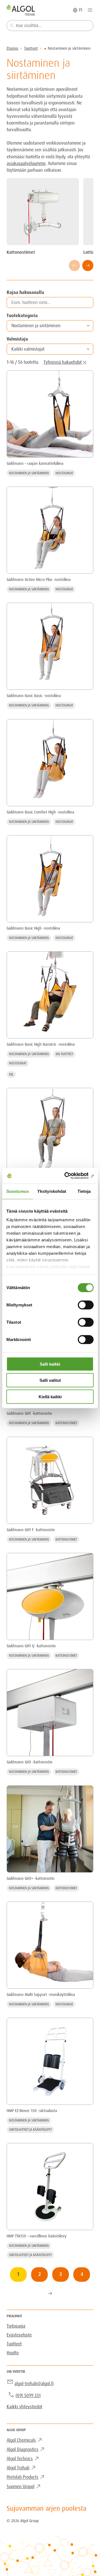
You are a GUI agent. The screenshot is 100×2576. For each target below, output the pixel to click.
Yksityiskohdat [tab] (52, 1191)
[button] (50, 326)
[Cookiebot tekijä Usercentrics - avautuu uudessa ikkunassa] (71, 1176)
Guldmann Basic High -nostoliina (33, 928)
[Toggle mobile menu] (90, 10)
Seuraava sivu (50, 2293)
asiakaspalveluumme (26, 163)
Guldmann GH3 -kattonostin (30, 1762)
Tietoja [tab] (84, 1191)
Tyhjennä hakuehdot (63, 362)
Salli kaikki (50, 1364)
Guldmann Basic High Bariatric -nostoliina (41, 1044)
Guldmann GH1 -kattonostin (29, 1413)
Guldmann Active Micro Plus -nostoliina (39, 580)
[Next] (88, 265)
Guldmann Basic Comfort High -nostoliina (40, 812)
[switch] (86, 1305)
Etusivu (12, 48)
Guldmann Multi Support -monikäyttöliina (41, 1995)
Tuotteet (31, 48)
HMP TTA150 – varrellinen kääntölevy (37, 2236)
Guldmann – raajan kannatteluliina (35, 463)
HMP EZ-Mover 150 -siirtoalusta (32, 2111)
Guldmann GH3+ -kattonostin (31, 1878)
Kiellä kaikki (50, 1396)
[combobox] (50, 26)
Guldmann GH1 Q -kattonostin (31, 1646)
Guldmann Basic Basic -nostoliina (34, 696)
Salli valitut (50, 1380)
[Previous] (74, 265)
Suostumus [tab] (18, 1191)
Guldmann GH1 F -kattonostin (31, 1530)
